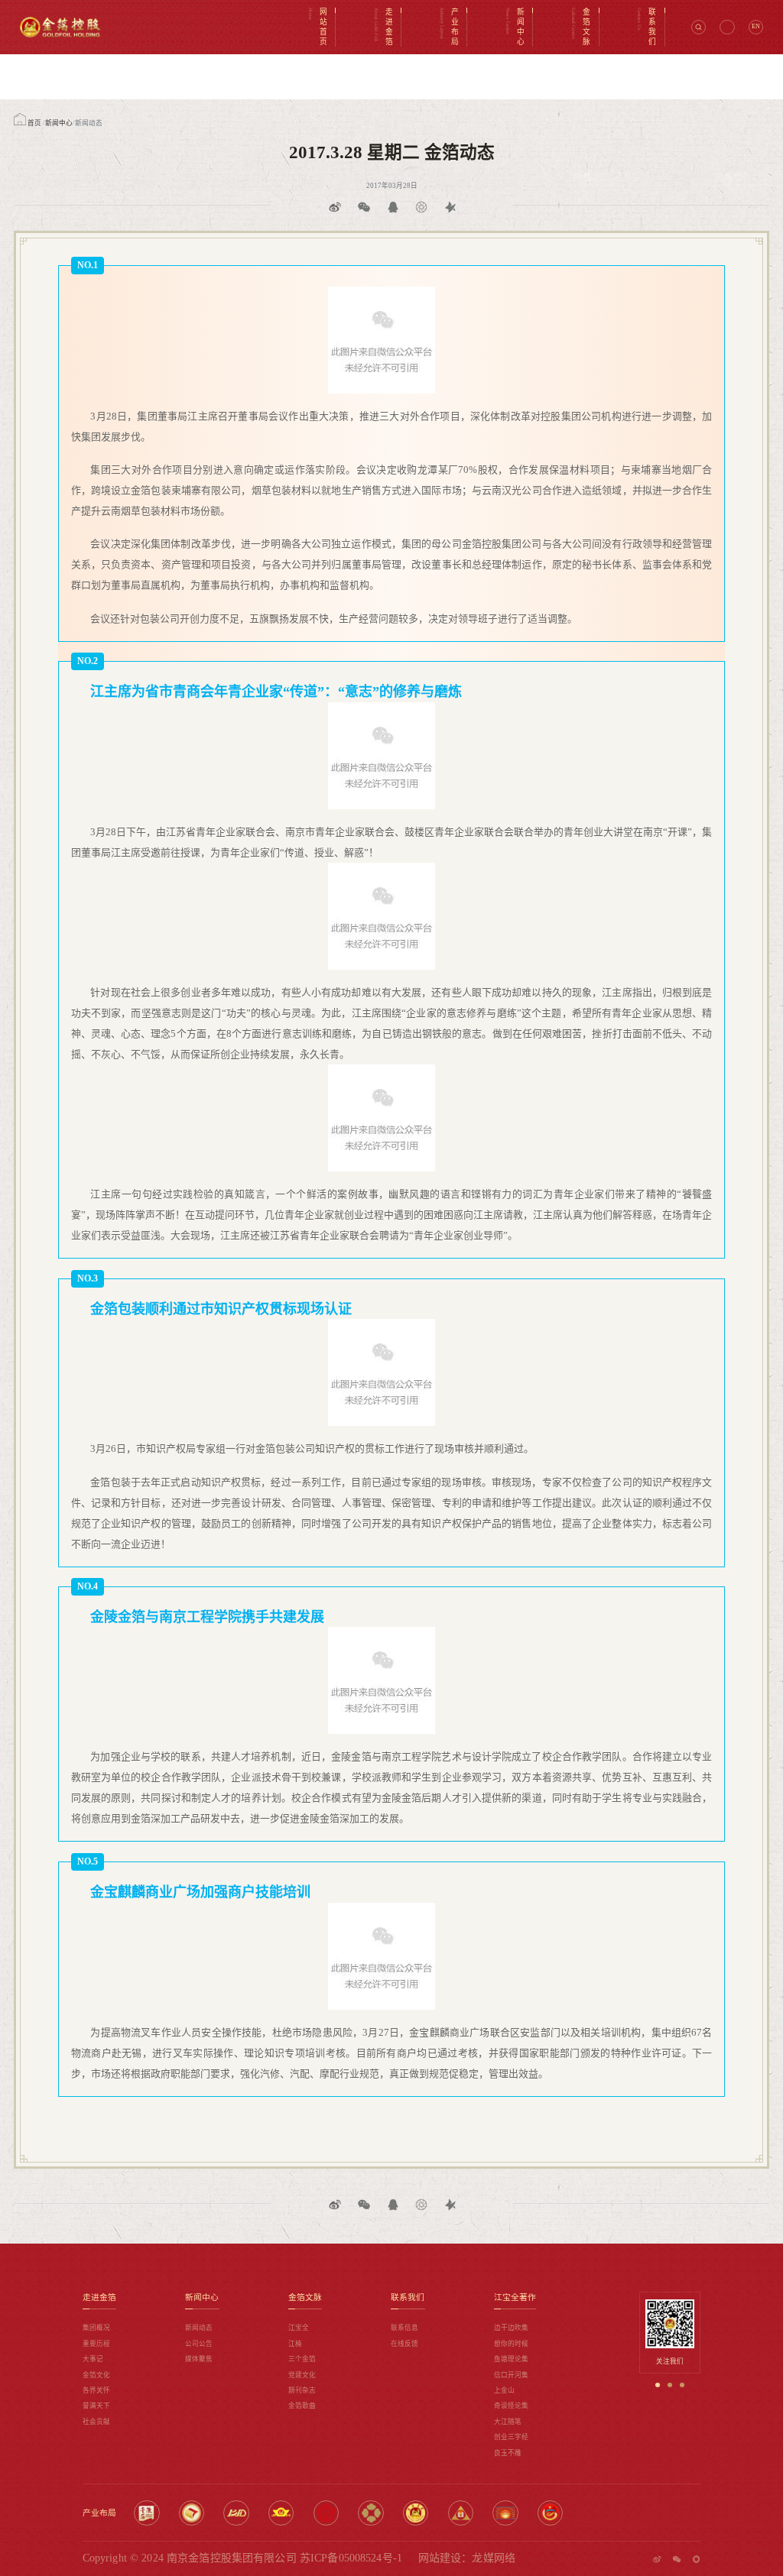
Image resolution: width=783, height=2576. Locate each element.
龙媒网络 (494, 2558)
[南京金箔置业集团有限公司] (416, 2513)
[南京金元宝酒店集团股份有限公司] (326, 2513)
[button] (658, 2385)
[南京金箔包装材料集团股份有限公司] (192, 2513)
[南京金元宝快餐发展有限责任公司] (370, 2513)
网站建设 (440, 2558)
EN (756, 26)
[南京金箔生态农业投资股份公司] (505, 2513)
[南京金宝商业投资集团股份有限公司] (281, 2513)
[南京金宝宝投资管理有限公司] (461, 2513)
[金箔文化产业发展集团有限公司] (550, 2513)
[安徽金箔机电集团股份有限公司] (236, 2513)
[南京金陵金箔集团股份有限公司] (146, 2513)
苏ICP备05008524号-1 (351, 2558)
